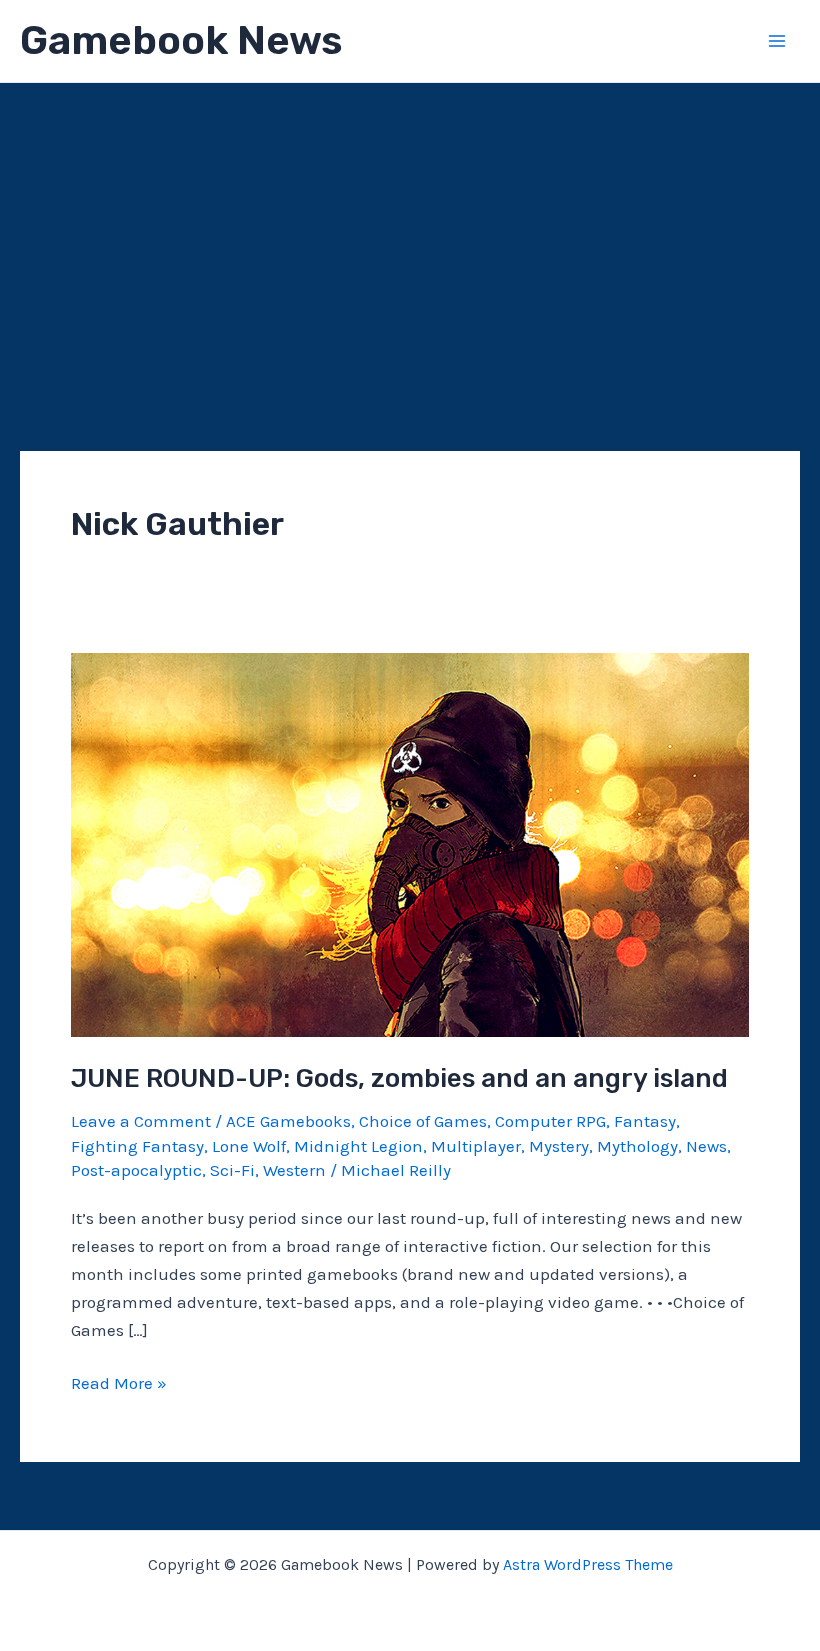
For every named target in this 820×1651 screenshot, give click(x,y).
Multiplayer (476, 1146)
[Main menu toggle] (778, 41)
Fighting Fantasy (137, 1146)
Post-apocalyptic (136, 1170)
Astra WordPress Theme (588, 1564)
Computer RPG (550, 1121)
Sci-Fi (232, 1170)
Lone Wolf (249, 1146)
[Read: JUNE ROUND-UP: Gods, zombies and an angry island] (410, 843)
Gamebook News (181, 40)
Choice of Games (423, 1121)
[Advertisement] (410, 233)
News (706, 1146)
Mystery (559, 1146)
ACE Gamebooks (288, 1121)
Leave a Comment (141, 1121)
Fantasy (645, 1121)
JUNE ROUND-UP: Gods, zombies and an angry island (399, 1078)
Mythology (637, 1146)
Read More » (119, 1384)
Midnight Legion (358, 1146)
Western (294, 1170)
